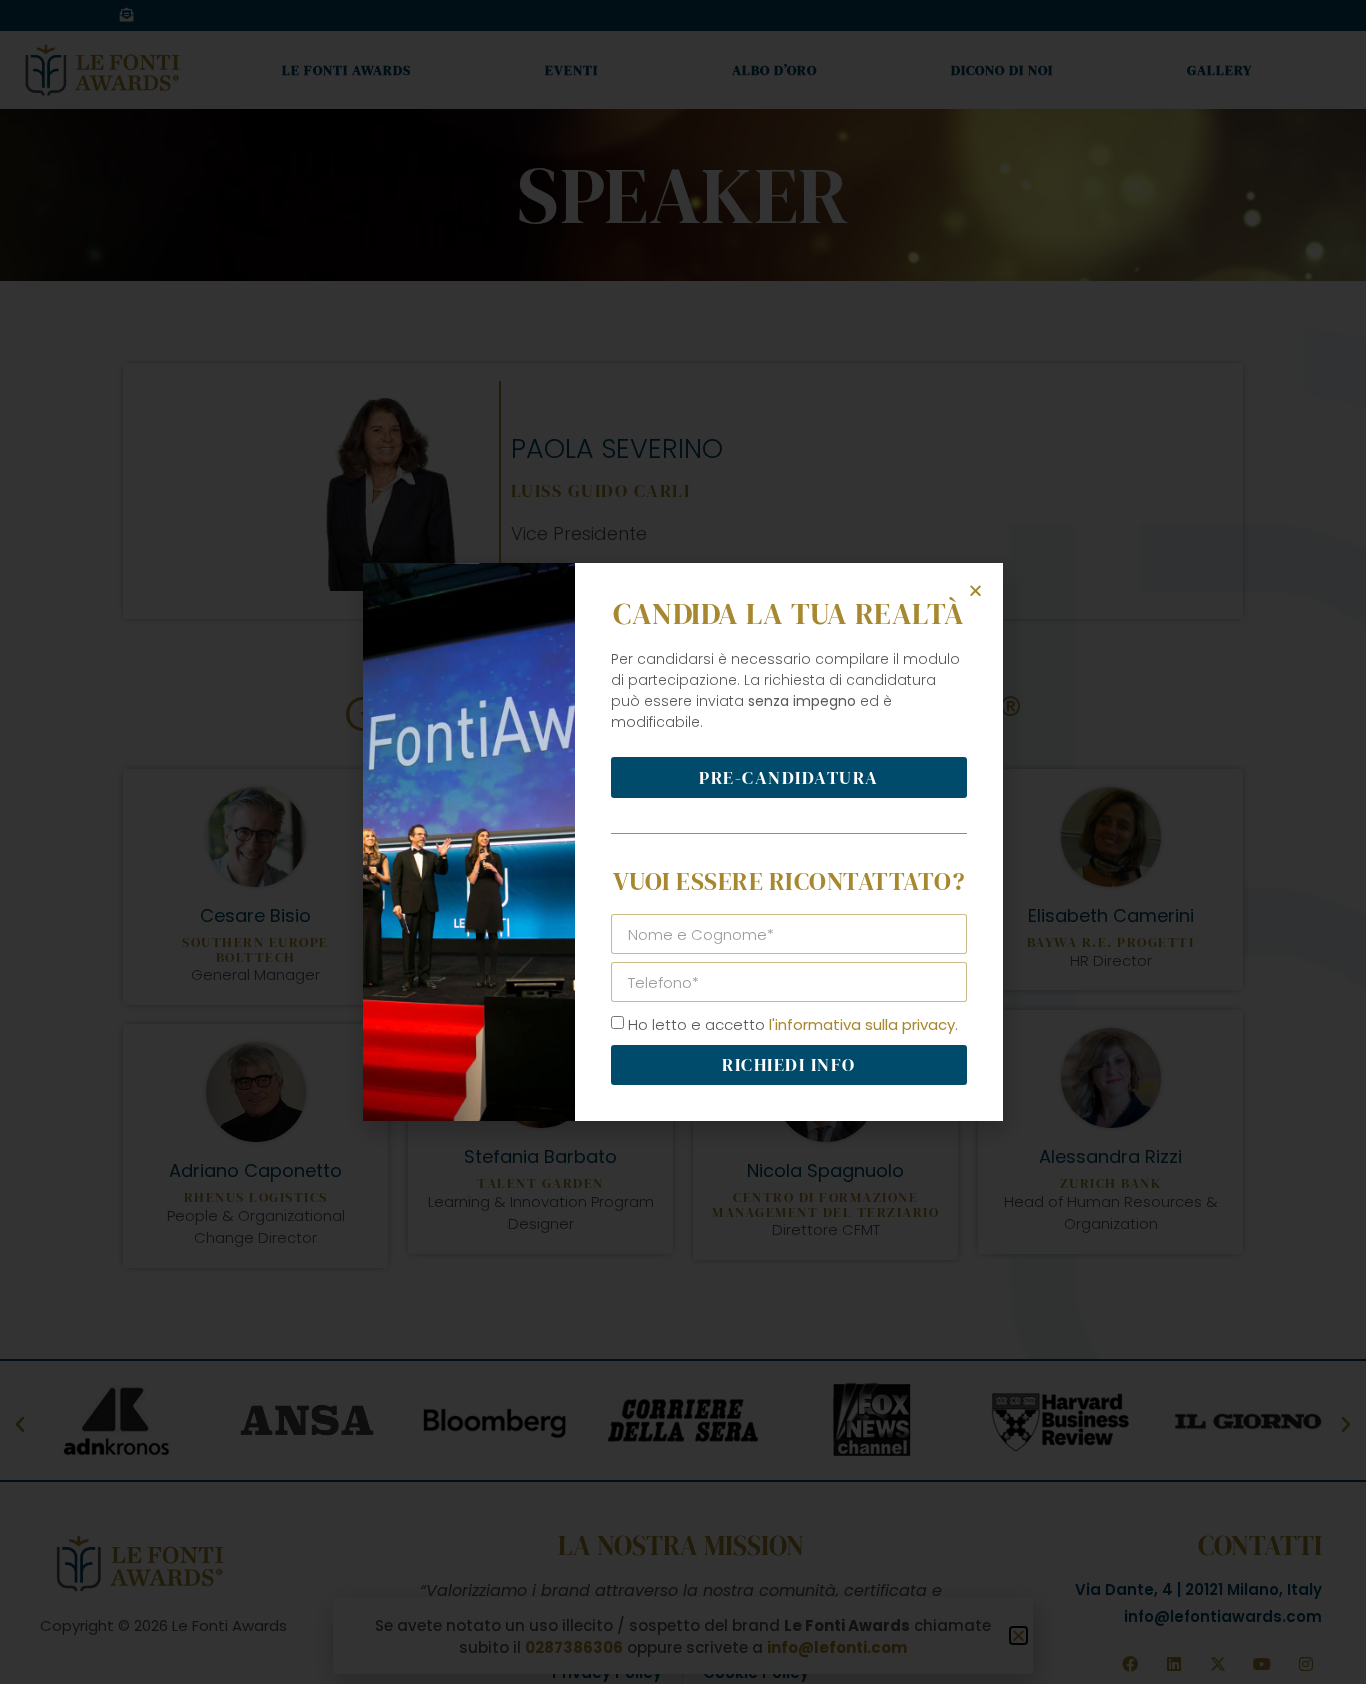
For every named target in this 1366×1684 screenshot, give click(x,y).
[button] (975, 590)
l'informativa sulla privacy (862, 1024)
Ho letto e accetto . (793, 1024)
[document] (683, 842)
